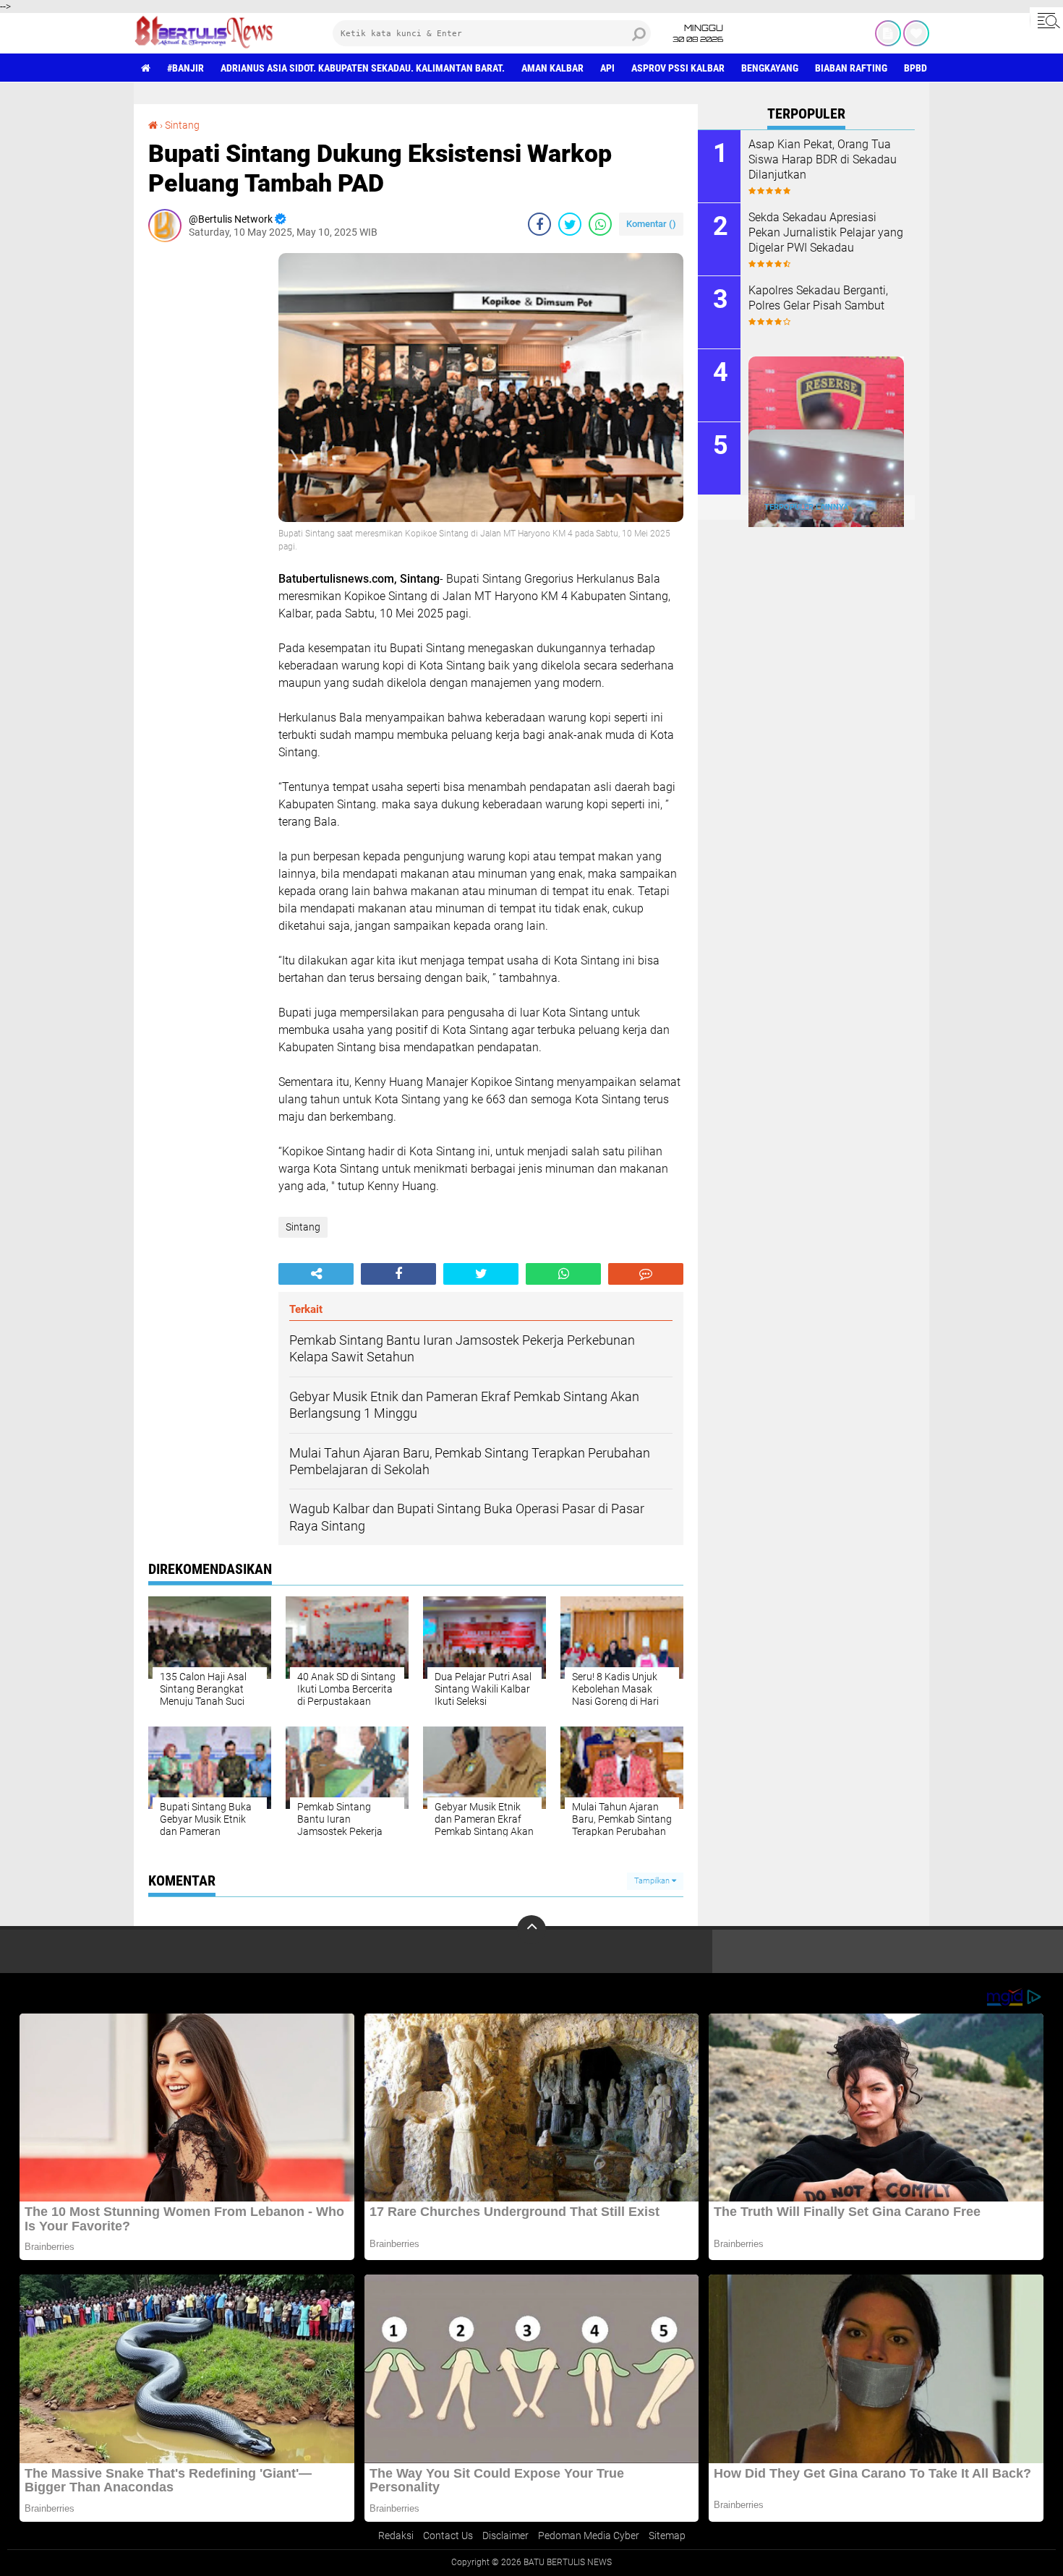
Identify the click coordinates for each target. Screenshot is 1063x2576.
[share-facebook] (539, 224)
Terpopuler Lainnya (806, 507)
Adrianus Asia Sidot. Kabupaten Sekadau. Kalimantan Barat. (363, 68)
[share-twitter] (570, 224)
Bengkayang (770, 68)
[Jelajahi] (1046, 20)
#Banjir (185, 68)
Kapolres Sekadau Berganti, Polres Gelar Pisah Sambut (818, 298)
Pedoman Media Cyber (589, 2536)
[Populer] (916, 33)
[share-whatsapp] (600, 224)
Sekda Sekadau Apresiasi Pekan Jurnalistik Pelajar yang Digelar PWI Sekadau (826, 232)
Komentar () (651, 224)
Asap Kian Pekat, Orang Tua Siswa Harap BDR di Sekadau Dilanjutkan (823, 159)
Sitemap (667, 2536)
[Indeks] (888, 33)
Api (607, 68)
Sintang (182, 125)
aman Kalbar (552, 68)
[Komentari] (646, 1274)
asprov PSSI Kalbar (678, 68)
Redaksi (396, 2536)
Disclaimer (505, 2536)
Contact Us (448, 2536)
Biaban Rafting (851, 68)
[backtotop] (531, 1930)
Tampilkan (653, 1881)
